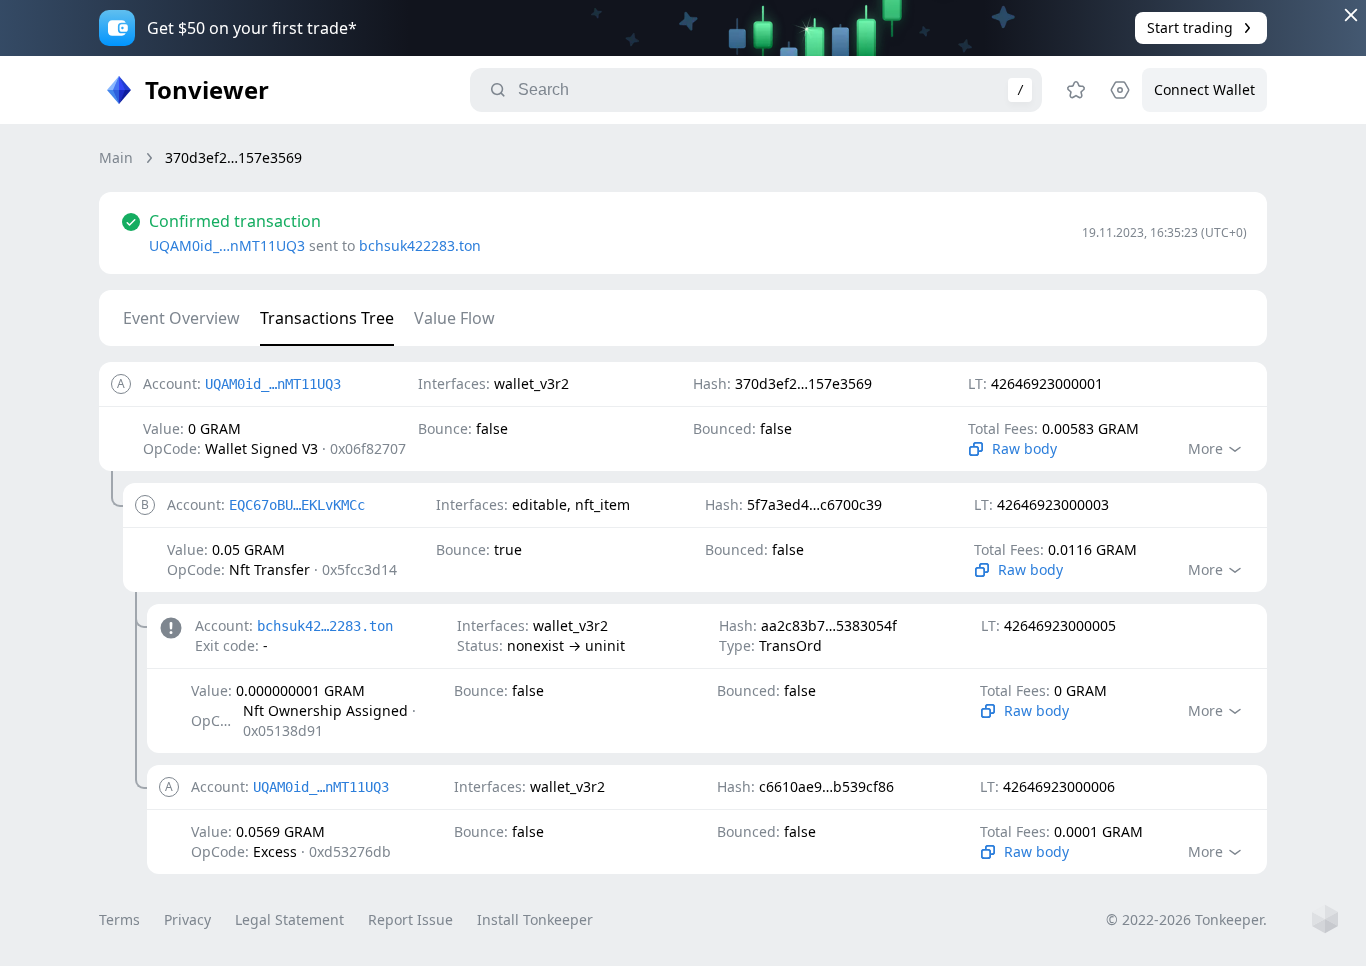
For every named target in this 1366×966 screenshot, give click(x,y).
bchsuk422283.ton (420, 245)
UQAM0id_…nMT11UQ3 (227, 245)
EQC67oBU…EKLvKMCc (297, 505)
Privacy (187, 919)
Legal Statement (289, 919)
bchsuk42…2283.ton (325, 626)
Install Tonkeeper (535, 919)
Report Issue (410, 919)
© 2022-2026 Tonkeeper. (1186, 919)
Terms (119, 919)
